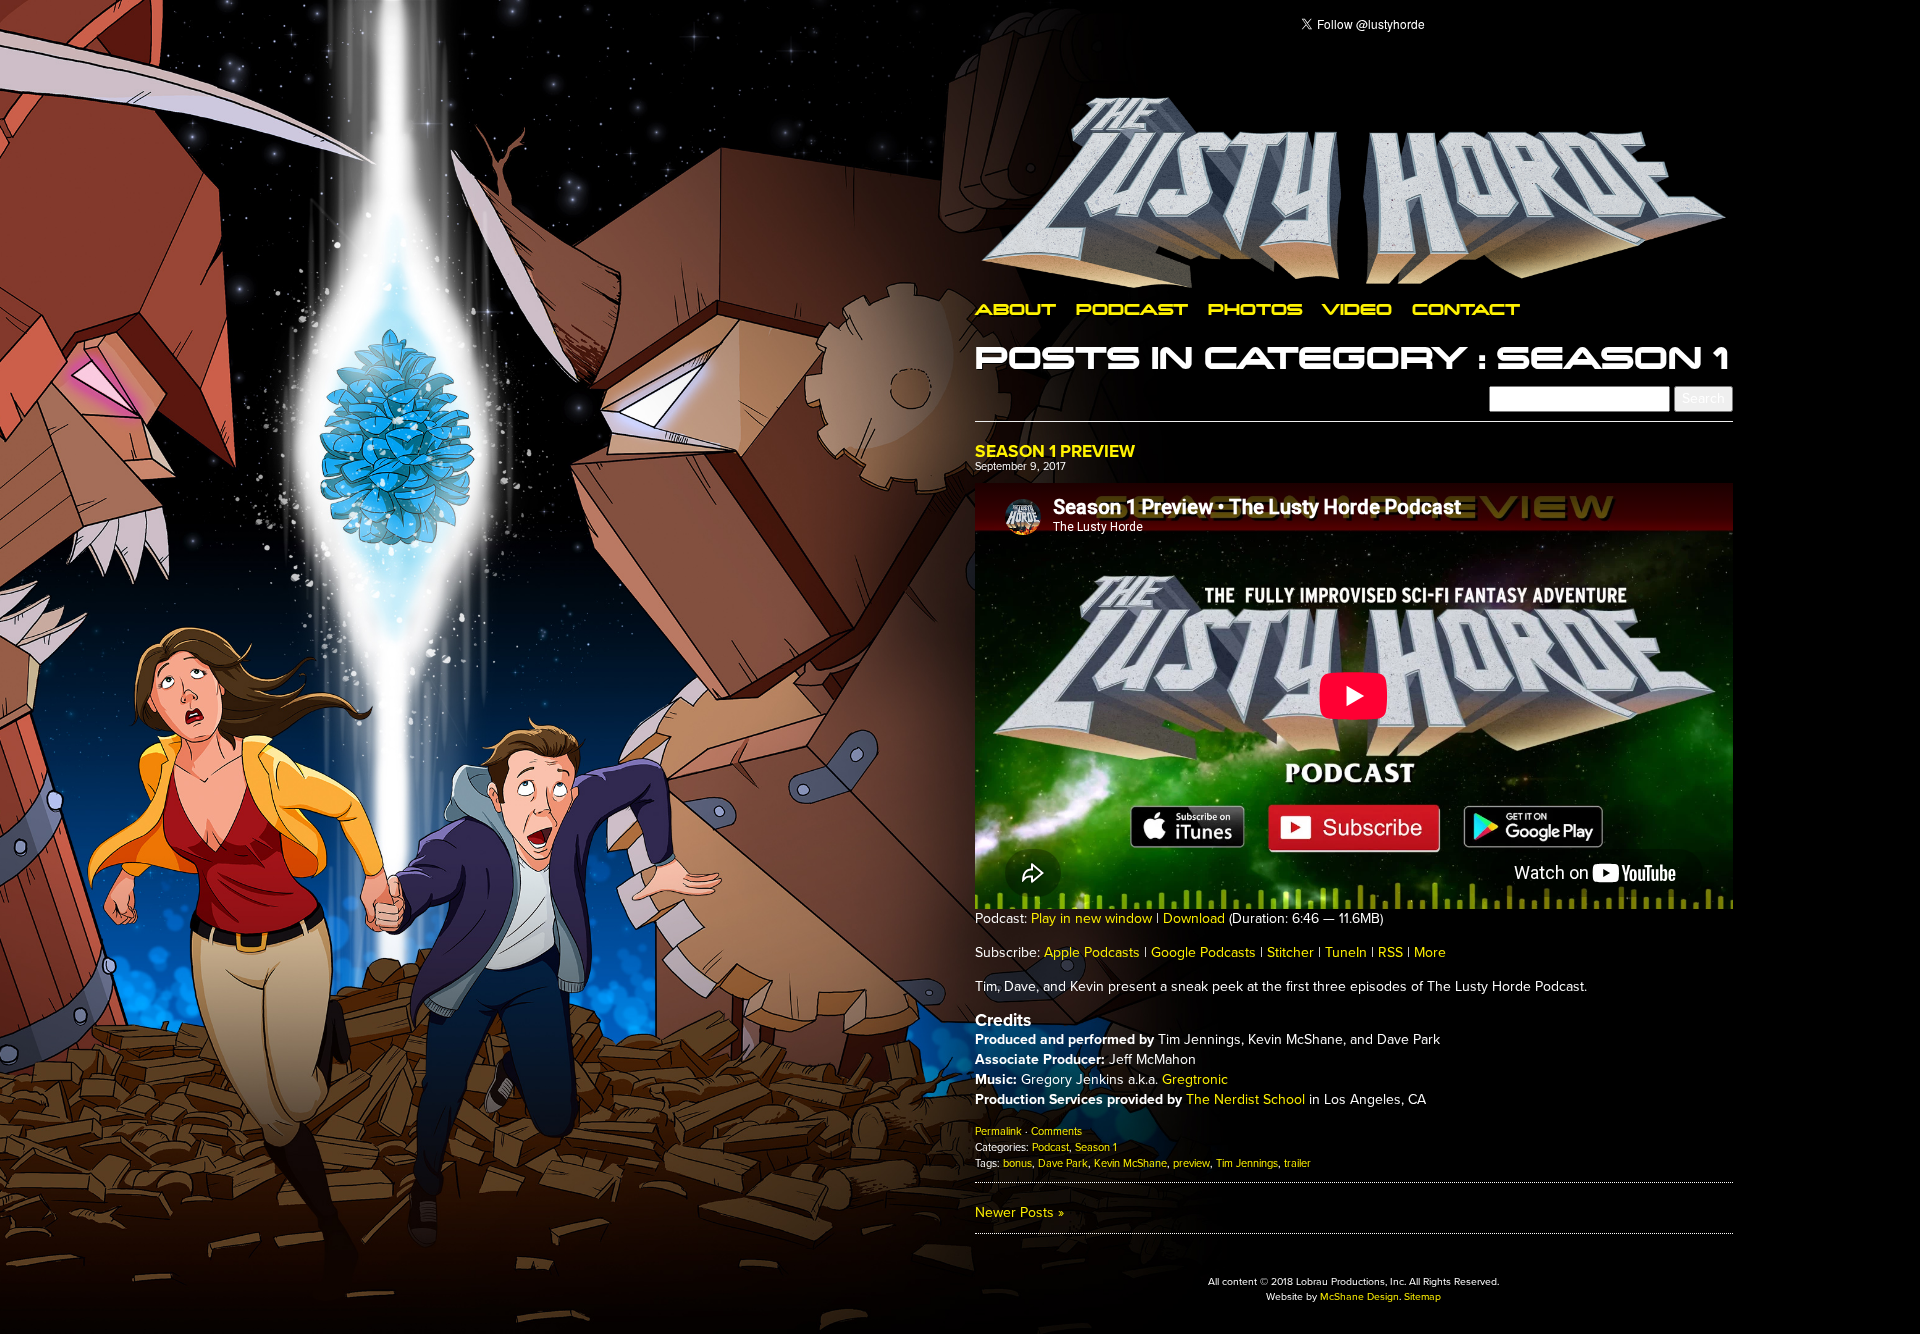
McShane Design (1359, 1296)
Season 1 (1096, 1147)
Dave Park (1063, 1163)
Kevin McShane (1130, 1163)
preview (1191, 1163)
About (1015, 308)
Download (1194, 918)
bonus (1017, 1163)
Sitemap (1422, 1296)
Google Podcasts (1203, 952)
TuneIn (1346, 952)
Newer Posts (1019, 1212)
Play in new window (1091, 918)
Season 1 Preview (1055, 451)
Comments (1056, 1131)
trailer (1297, 1163)
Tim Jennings (1247, 1163)
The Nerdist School (1245, 1099)
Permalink (998, 1131)
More (1430, 952)
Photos (1255, 308)
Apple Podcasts (1092, 952)
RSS (1390, 952)
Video (1357, 308)
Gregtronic (1195, 1079)
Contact (1466, 308)
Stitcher (1290, 952)
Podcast (1132, 308)
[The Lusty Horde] (1354, 192)
